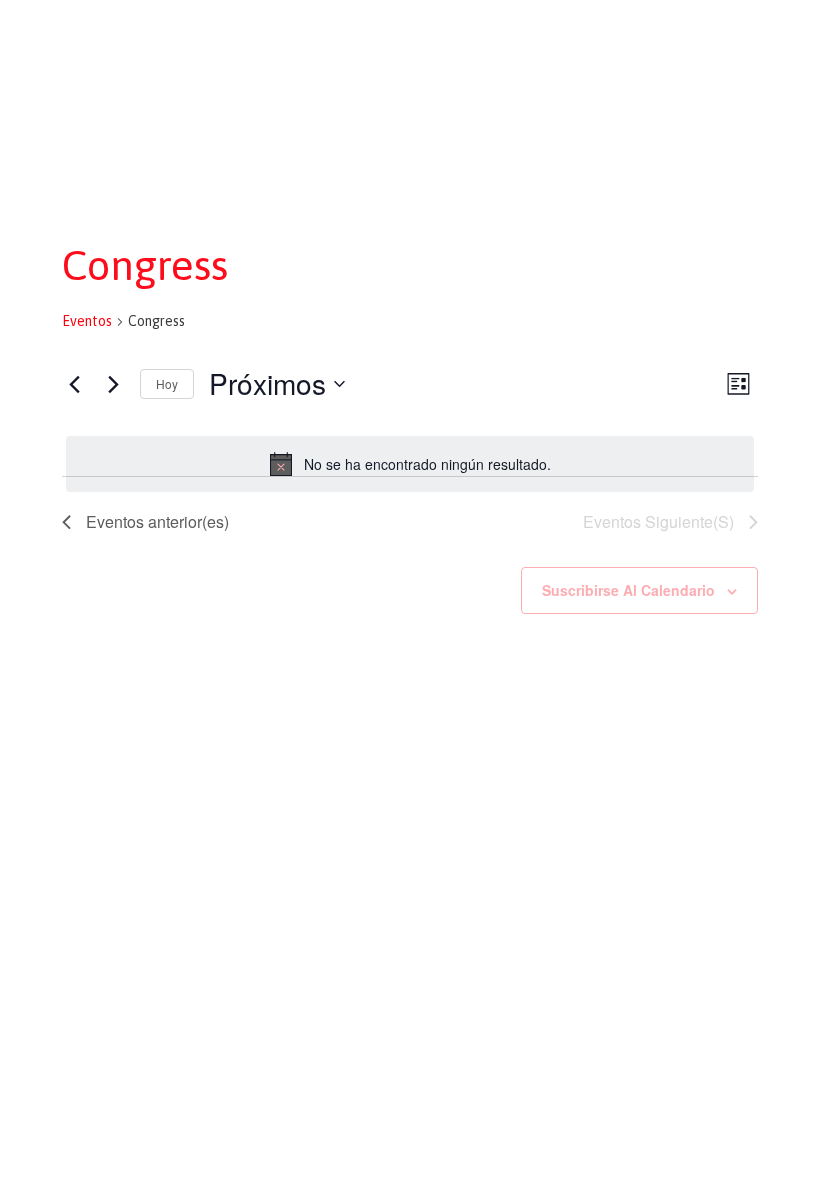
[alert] (410, 464)
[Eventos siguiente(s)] (113, 384)
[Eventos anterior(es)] (74, 384)
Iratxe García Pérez (410, 37)
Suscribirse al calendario (628, 590)
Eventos (87, 321)
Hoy (167, 383)
